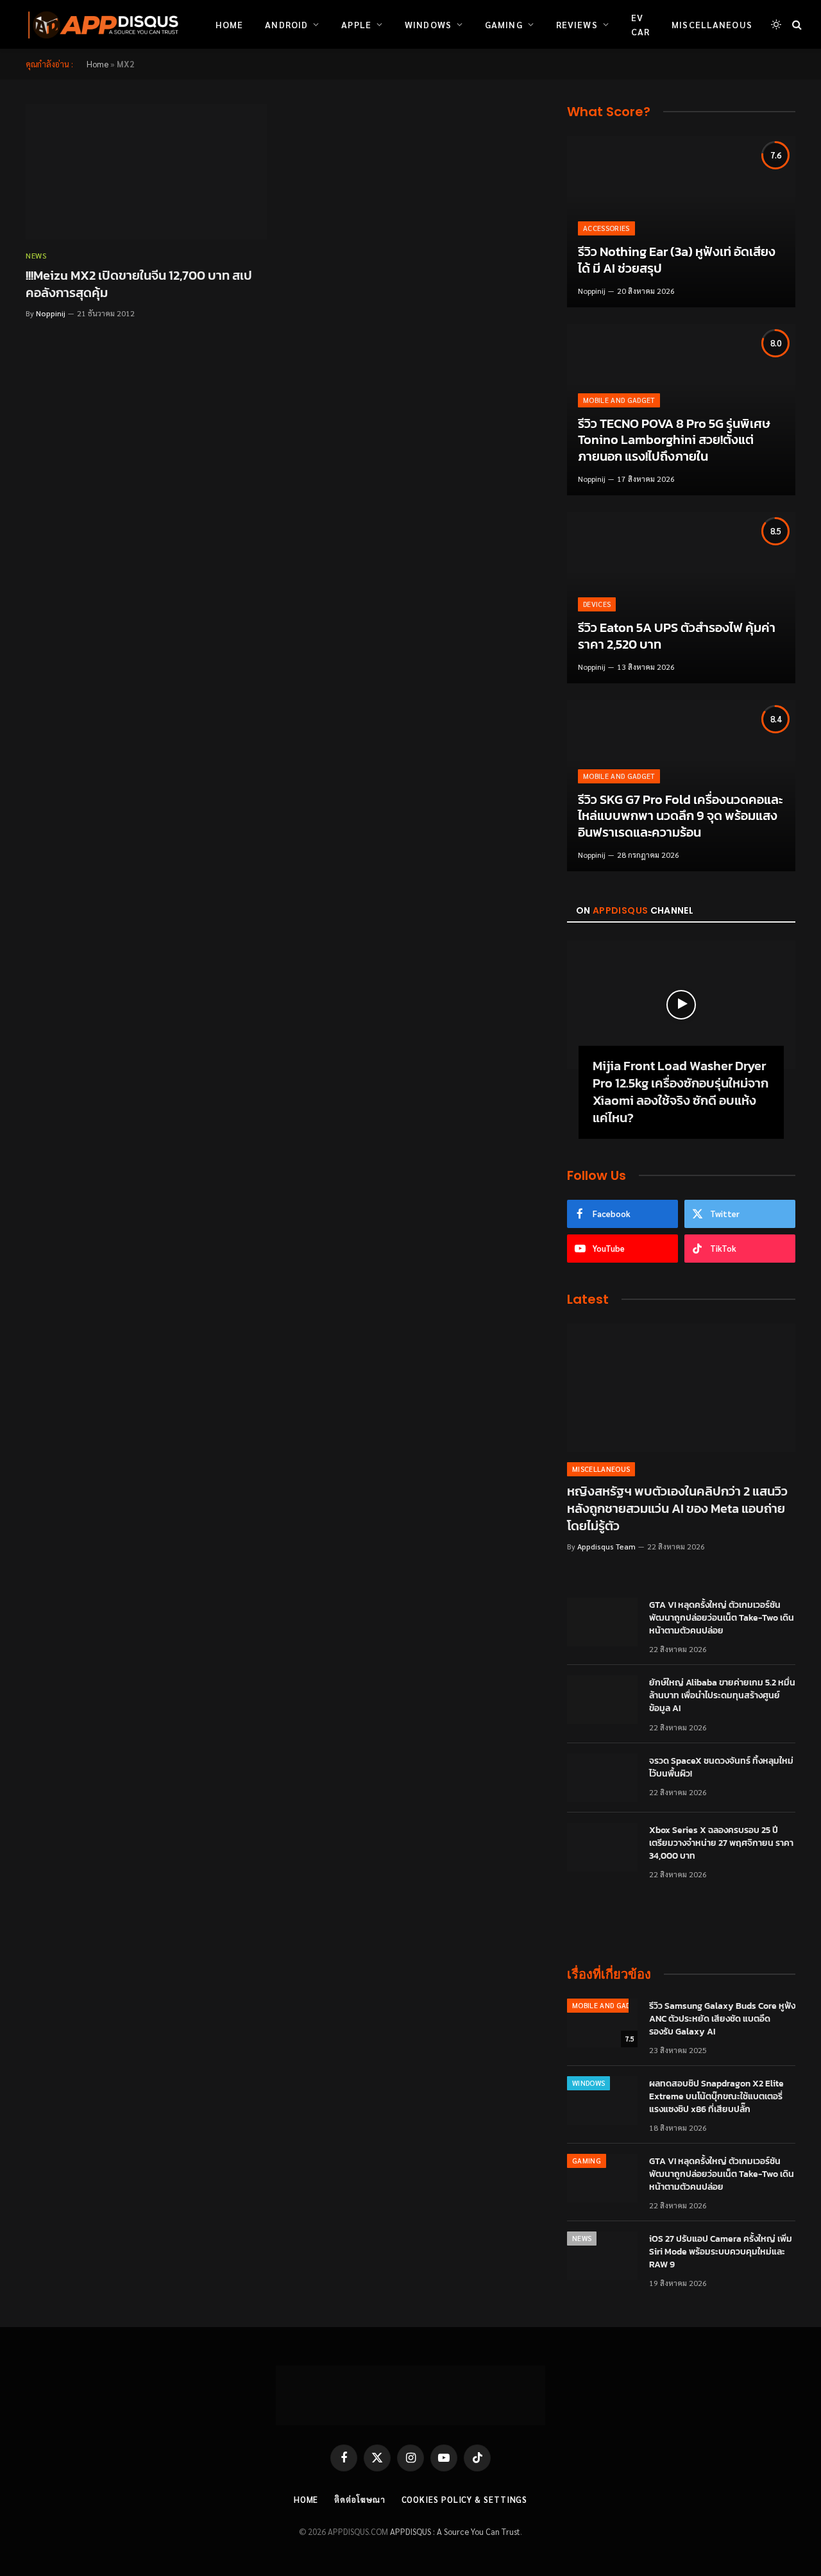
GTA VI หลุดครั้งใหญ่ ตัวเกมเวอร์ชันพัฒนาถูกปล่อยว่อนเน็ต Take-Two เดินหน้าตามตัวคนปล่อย (722, 1618)
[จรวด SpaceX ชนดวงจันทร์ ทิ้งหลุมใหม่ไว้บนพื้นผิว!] (602, 1778)
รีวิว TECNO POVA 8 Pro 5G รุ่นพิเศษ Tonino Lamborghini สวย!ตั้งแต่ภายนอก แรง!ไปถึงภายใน (674, 440)
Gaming (504, 24)
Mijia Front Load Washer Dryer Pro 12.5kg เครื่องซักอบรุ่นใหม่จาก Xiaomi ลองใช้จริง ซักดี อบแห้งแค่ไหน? (681, 1092)
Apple (356, 24)
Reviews (577, 24)
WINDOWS (588, 2083)
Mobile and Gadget (619, 400)
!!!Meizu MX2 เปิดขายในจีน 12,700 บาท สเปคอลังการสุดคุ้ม (139, 284)
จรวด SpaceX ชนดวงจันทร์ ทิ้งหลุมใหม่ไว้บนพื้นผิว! (721, 1768)
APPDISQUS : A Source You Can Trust (455, 2531)
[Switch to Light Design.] (776, 24)
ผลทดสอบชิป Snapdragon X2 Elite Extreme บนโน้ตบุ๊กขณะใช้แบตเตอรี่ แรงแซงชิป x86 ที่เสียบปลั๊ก (716, 2097)
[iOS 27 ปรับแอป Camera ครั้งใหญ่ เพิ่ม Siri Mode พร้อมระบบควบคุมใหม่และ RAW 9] (602, 2256)
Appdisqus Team (606, 1546)
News (36, 255)
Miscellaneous (712, 24)
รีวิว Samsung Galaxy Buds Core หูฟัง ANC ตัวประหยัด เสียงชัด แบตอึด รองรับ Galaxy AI (722, 2019)
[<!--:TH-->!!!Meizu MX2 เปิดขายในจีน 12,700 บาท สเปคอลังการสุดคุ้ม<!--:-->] (146, 172)
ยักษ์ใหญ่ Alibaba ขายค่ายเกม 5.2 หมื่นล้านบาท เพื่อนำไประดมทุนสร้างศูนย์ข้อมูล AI (722, 1696)
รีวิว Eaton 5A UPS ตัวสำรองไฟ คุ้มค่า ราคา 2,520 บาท (677, 636)
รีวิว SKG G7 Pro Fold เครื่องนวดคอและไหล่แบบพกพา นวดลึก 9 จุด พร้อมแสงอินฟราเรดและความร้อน (680, 816)
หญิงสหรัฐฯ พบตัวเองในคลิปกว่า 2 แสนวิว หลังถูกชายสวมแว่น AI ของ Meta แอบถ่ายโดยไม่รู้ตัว (677, 1509)
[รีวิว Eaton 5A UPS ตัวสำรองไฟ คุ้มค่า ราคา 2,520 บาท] (681, 598)
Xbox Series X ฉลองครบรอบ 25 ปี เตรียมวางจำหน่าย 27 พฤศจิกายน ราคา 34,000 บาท (721, 1843)
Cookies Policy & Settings (465, 2499)
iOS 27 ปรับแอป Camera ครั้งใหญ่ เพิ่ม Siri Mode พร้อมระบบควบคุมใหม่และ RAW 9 (721, 2252)
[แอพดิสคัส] (101, 24)
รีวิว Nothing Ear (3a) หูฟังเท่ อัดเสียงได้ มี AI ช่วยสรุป (677, 260)
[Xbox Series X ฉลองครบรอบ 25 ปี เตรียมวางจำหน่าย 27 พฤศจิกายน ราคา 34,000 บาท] (602, 1847)
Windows (428, 24)
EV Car (640, 24)
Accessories (606, 228)
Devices (597, 604)
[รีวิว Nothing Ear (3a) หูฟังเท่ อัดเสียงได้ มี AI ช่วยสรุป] (681, 222)
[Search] (796, 25)
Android (286, 24)
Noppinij (51, 313)
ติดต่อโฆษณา (360, 2499)
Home (229, 24)
